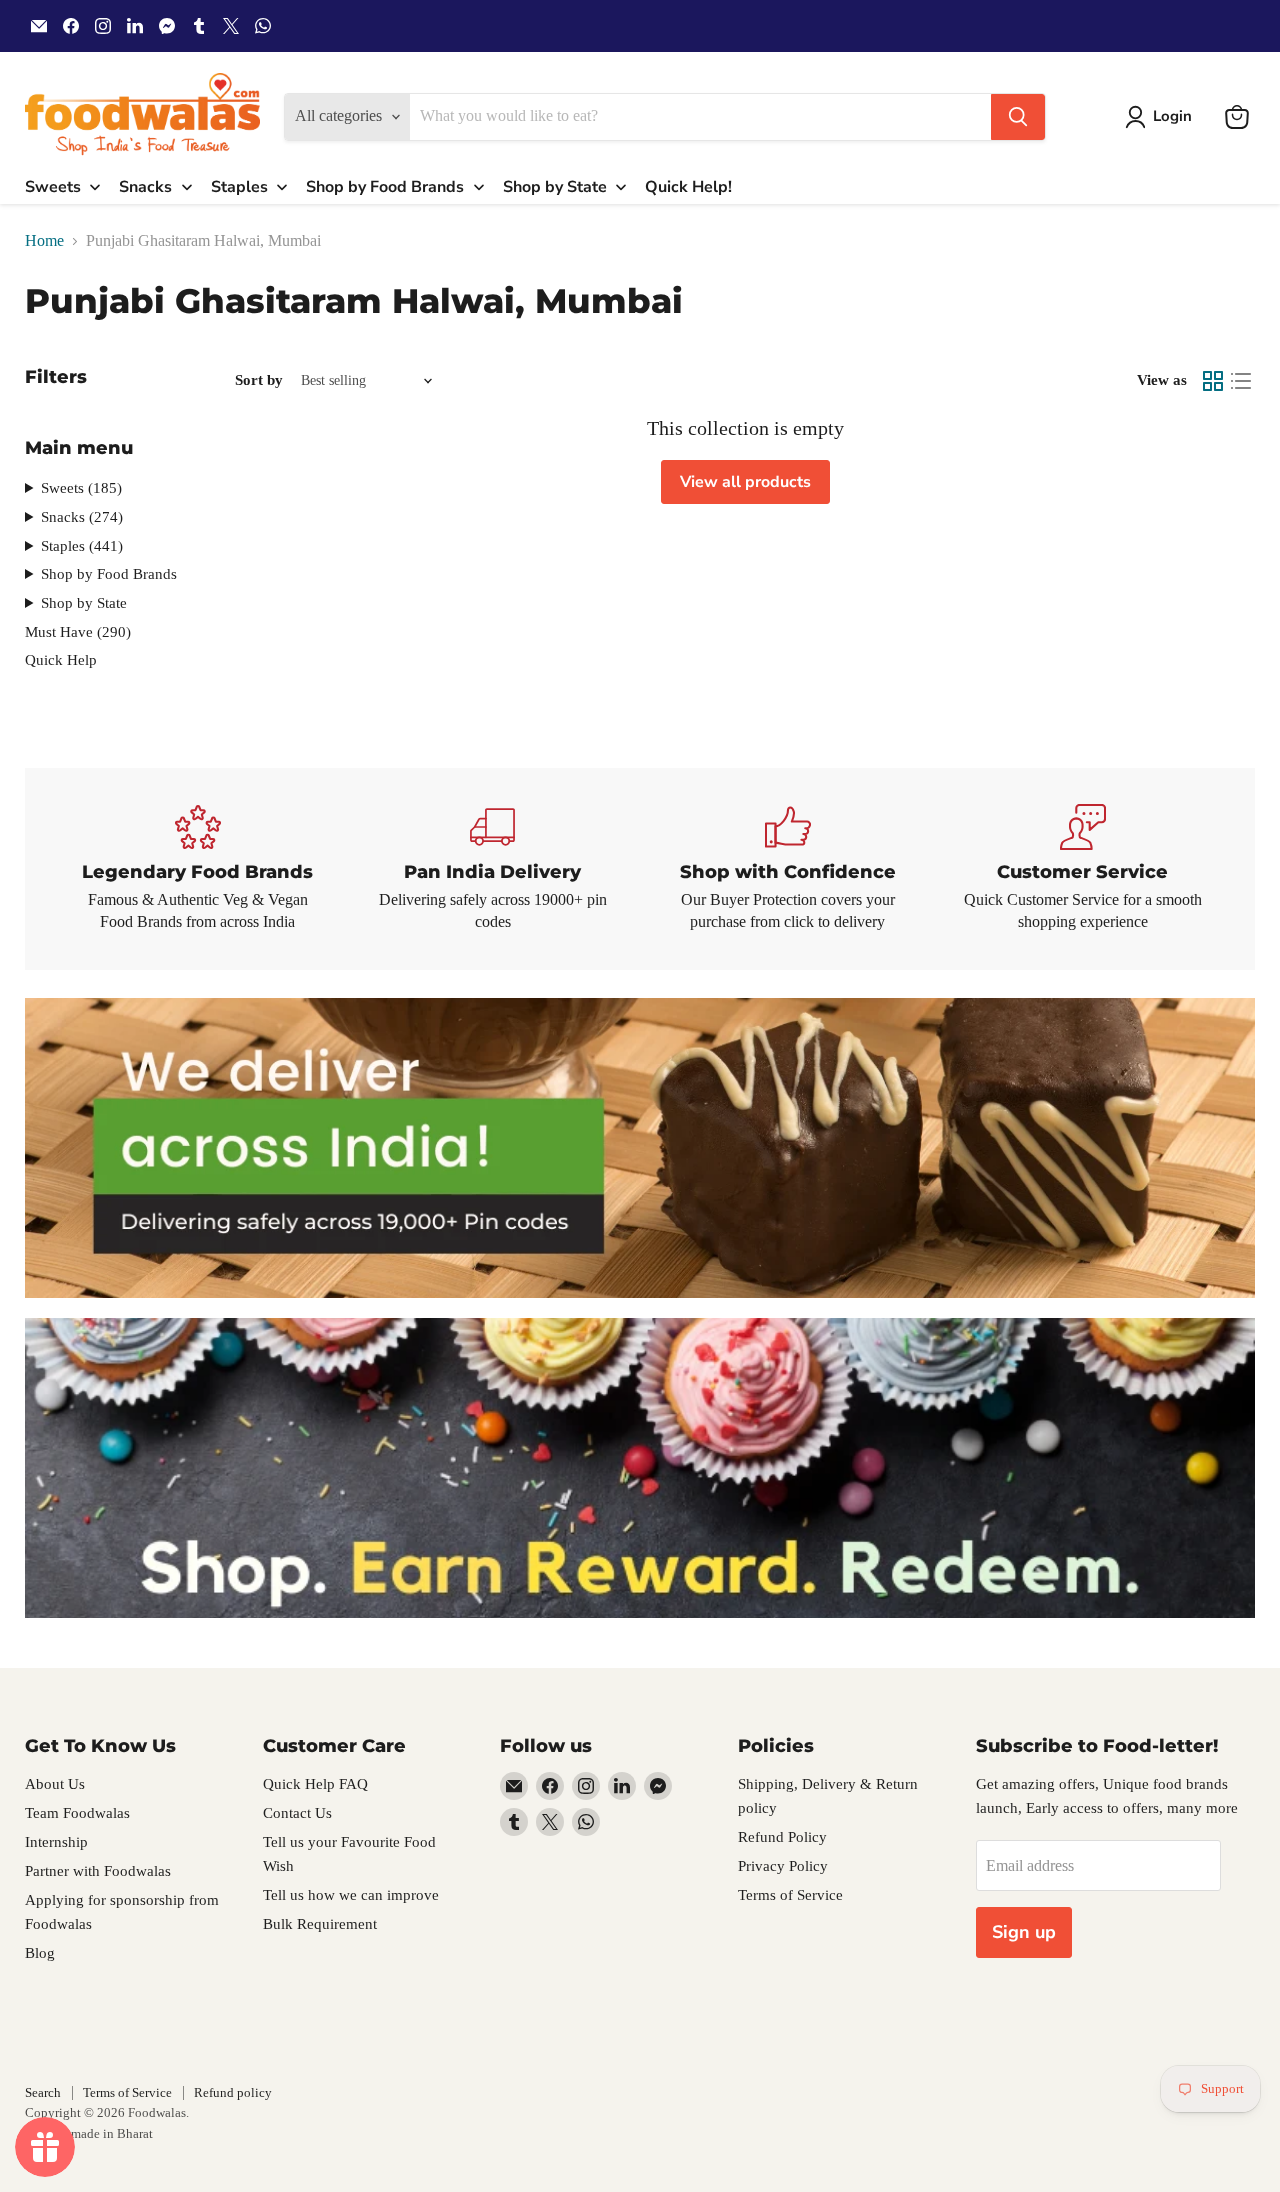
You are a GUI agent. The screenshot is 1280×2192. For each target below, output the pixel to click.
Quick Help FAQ (315, 1784)
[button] (1162, 117)
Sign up (1024, 1932)
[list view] (1241, 381)
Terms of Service (790, 1895)
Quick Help (61, 660)
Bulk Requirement (320, 1924)
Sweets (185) (81, 488)
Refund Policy (782, 1837)
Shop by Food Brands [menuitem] (385, 187)
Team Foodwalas (77, 1813)
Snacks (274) (82, 517)
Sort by (259, 380)
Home (44, 240)
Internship (56, 1842)
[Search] (1018, 117)
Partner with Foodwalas (98, 1871)
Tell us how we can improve (351, 1895)
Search (43, 2092)
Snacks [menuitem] (145, 187)
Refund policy (233, 2092)
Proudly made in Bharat (89, 2133)
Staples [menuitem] (239, 187)
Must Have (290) (78, 632)
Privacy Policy (783, 1866)
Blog (40, 1953)
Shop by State (84, 603)
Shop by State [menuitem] (555, 187)
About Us (55, 1784)
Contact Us (297, 1813)
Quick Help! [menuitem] (688, 187)
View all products (745, 482)
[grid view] (1213, 381)
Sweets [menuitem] (53, 187)
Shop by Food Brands (109, 574)
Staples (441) (82, 546)
